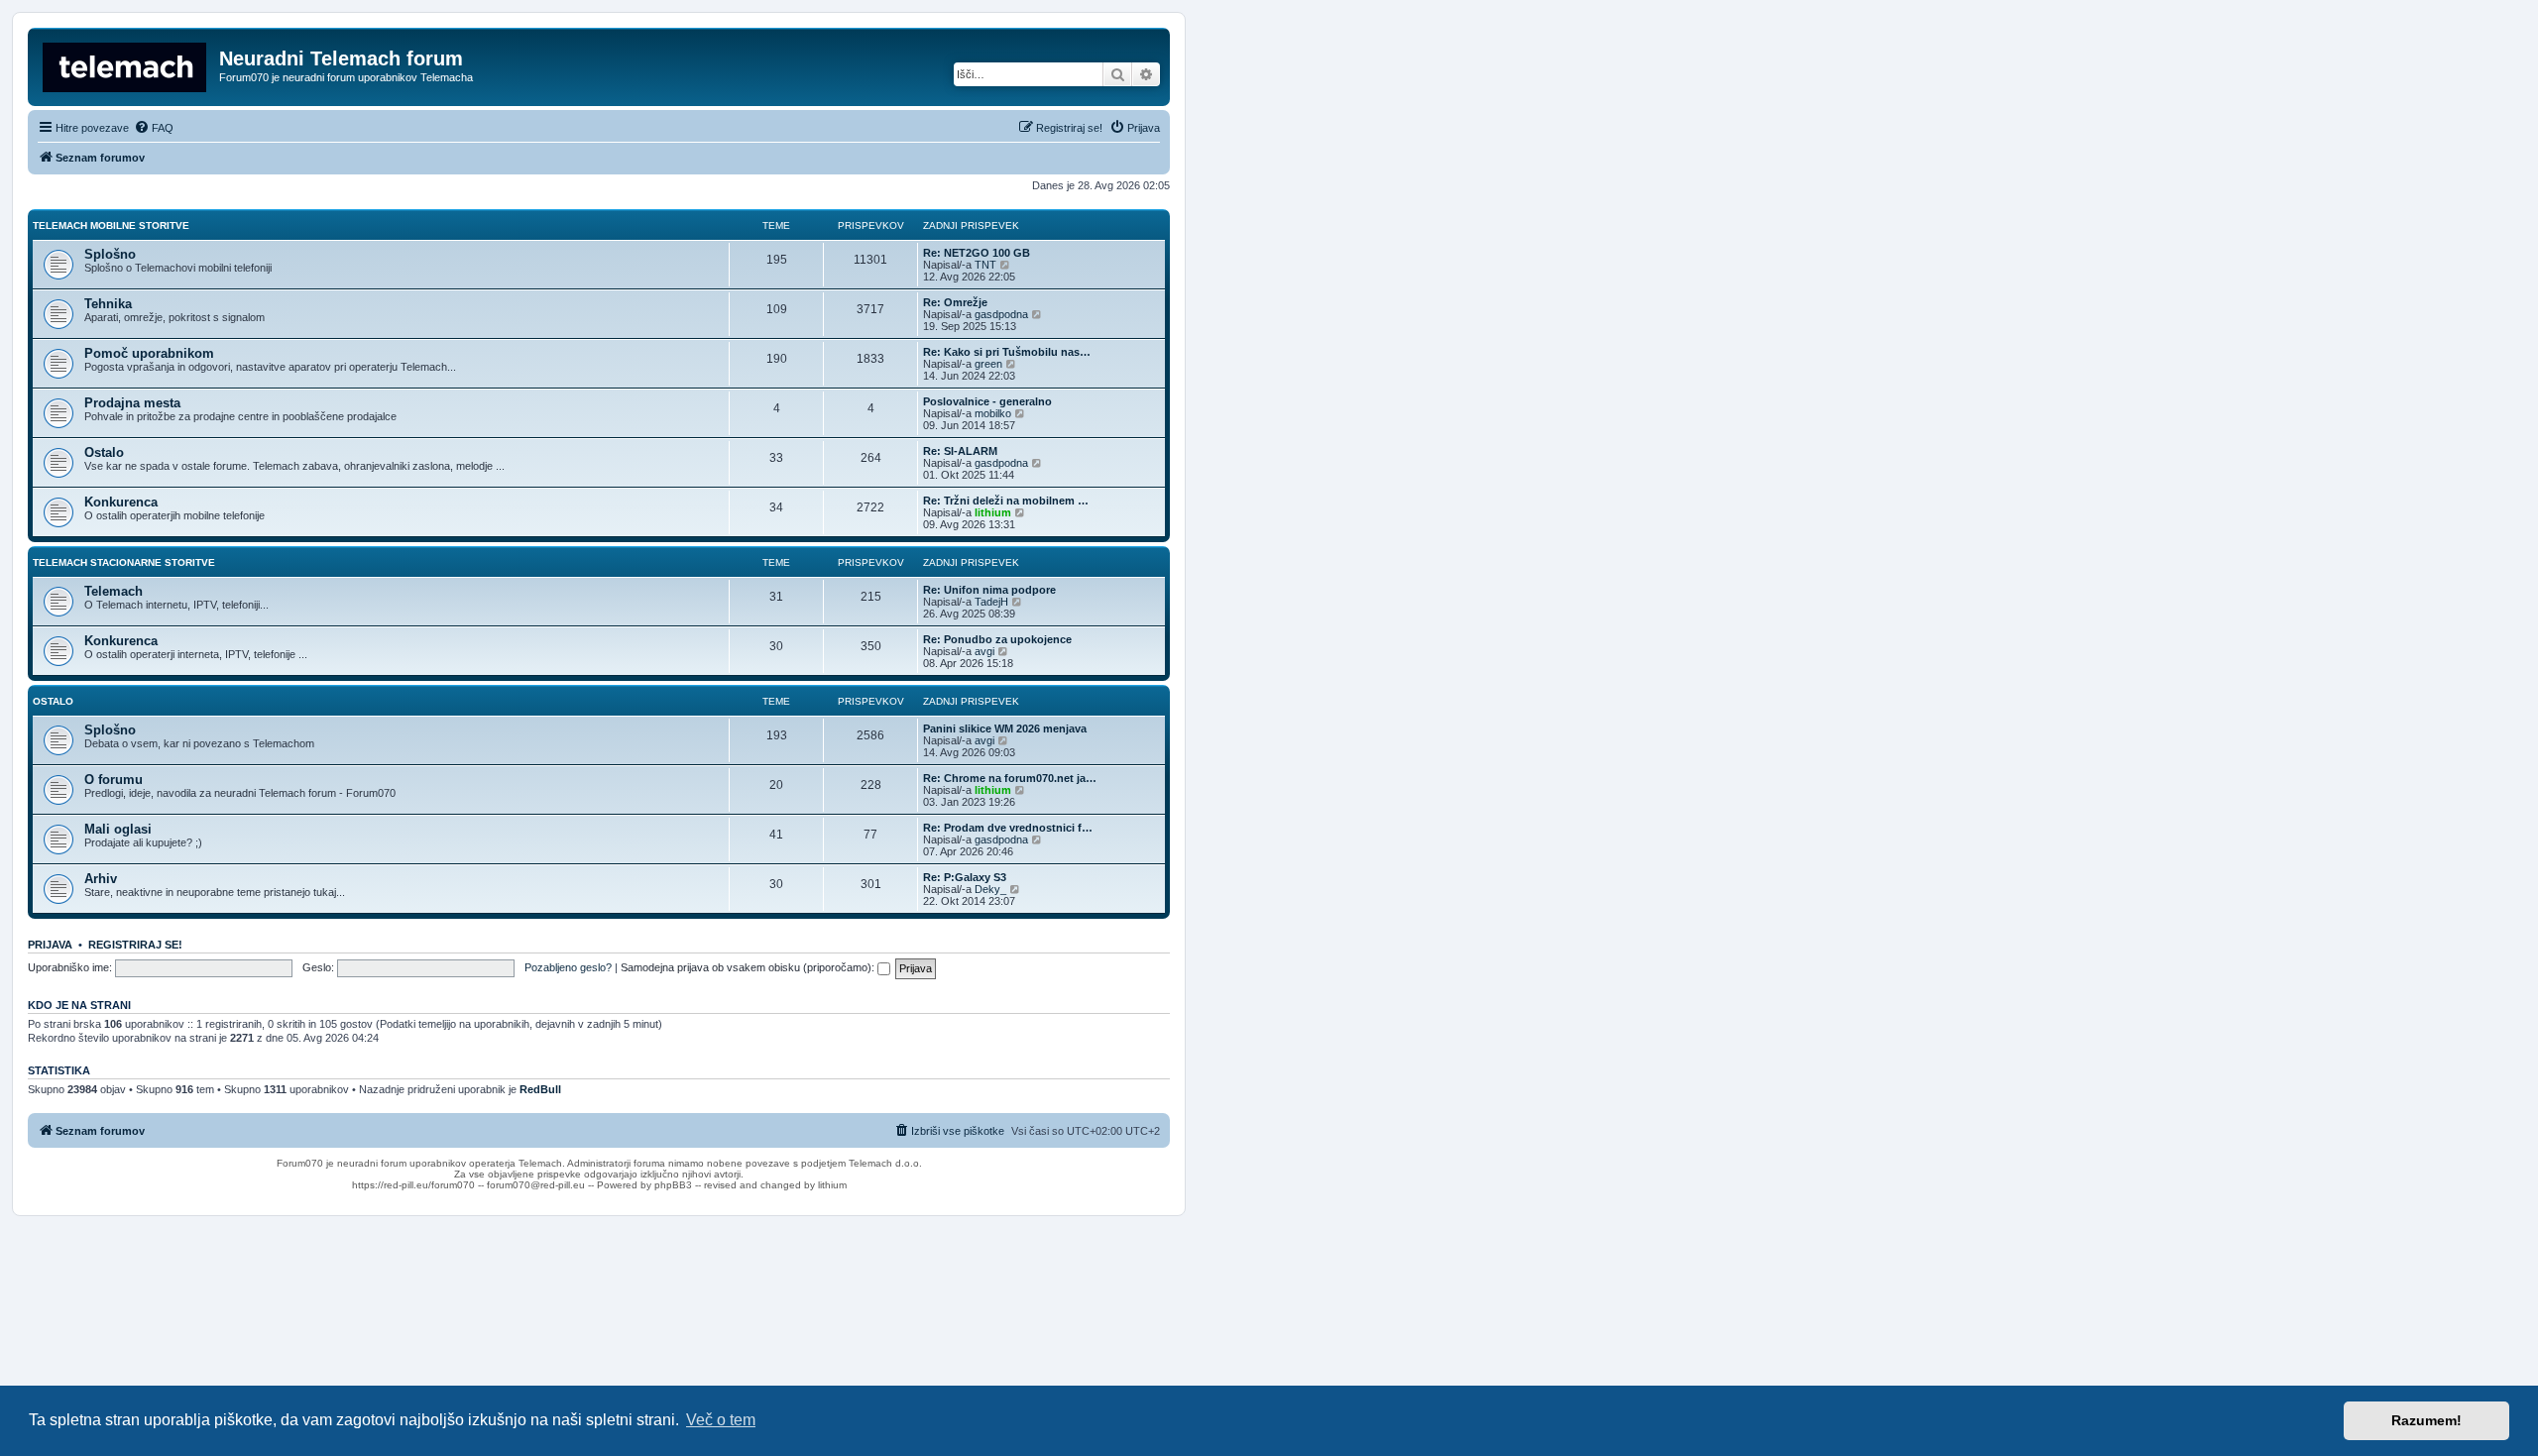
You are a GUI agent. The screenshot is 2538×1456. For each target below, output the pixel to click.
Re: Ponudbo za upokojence (997, 639)
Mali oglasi (118, 829)
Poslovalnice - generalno (987, 401)
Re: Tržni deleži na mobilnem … (1006, 501)
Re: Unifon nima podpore (989, 590)
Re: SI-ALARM (960, 451)
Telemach (114, 591)
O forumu (114, 780)
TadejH (991, 602)
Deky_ (990, 889)
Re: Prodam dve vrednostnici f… (1008, 828)
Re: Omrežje (955, 302)
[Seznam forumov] (126, 64)
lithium (993, 512)
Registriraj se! (135, 945)
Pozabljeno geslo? (568, 967)
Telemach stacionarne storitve (124, 562)
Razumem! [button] (2426, 1420)
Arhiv (101, 879)
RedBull (540, 1089)
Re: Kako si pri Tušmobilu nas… (1007, 352)
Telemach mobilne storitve (111, 225)
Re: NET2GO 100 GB (977, 253)
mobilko (993, 413)
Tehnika (108, 304)
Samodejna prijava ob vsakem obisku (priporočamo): (749, 967)
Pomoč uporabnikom (149, 353)
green (988, 364)
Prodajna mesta (132, 403)
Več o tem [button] (721, 1420)
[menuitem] (154, 128)
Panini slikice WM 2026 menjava (1005, 728)
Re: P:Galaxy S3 (965, 877)
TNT (985, 265)
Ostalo (104, 452)
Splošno (110, 254)
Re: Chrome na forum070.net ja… (1010, 778)
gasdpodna (1001, 314)
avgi (984, 651)
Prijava (50, 945)
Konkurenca (121, 502)
